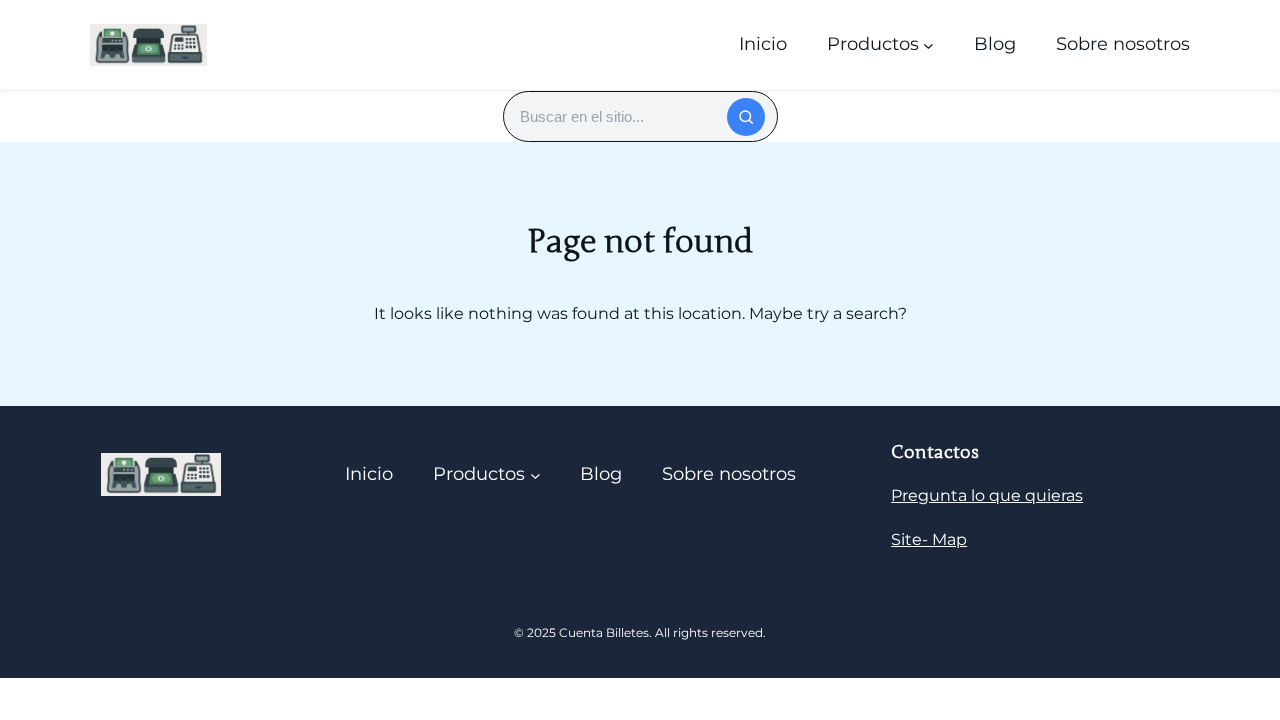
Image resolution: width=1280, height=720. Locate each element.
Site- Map (929, 539)
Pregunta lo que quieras (987, 495)
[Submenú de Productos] (928, 44)
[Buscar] (746, 117)
